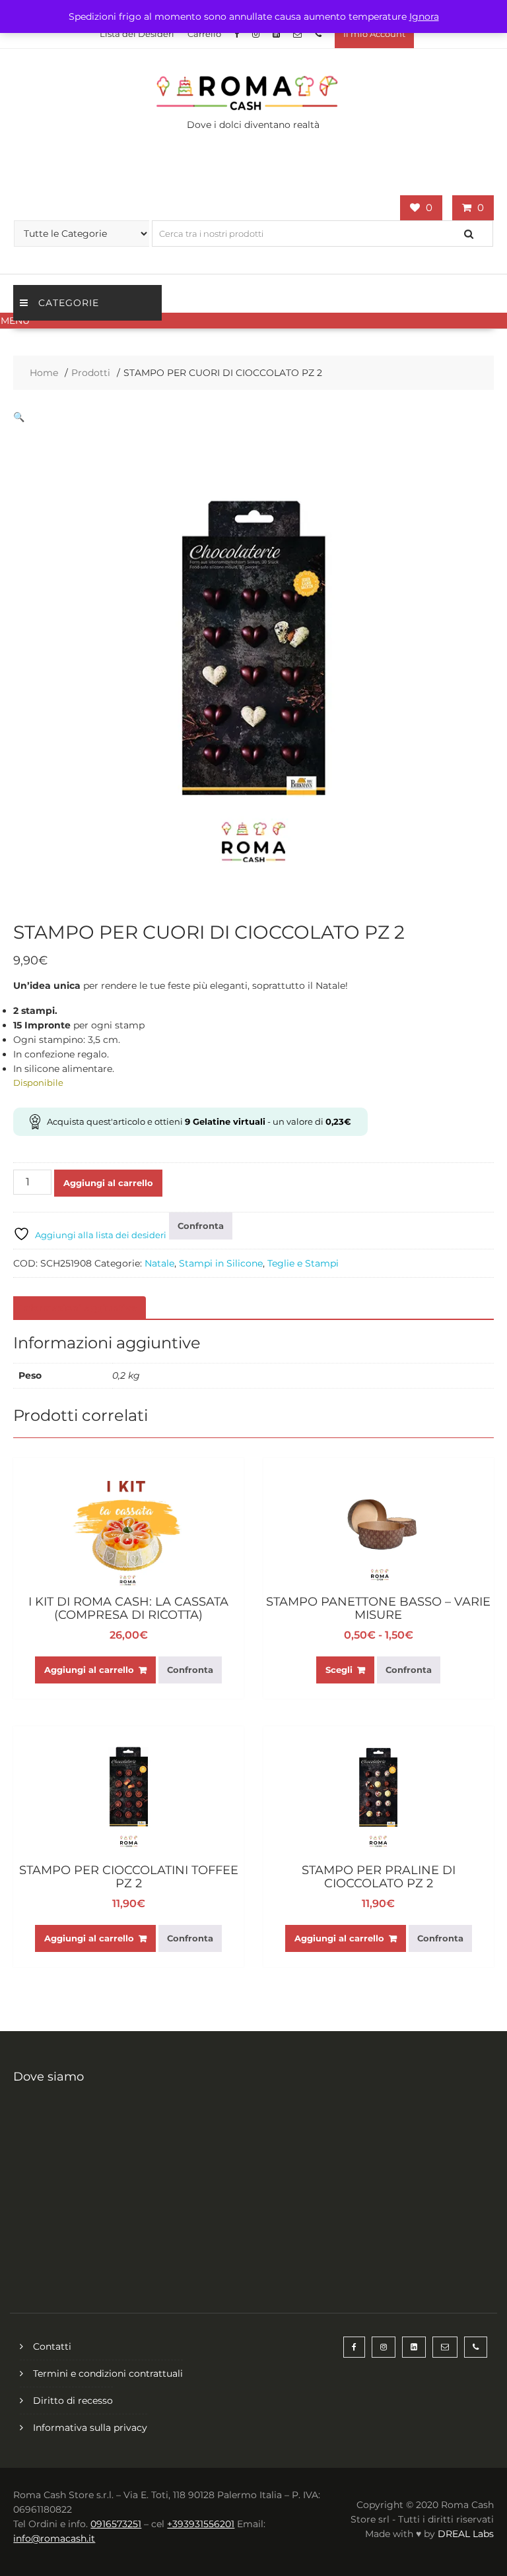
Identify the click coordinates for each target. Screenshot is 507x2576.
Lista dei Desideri (137, 34)
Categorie (69, 303)
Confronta (201, 1226)
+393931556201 (201, 2524)
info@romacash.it (54, 2538)
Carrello (204, 34)
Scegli (339, 1670)
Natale (159, 1263)
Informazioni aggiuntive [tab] (78, 1308)
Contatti (52, 2346)
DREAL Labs (466, 2534)
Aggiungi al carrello (108, 1183)
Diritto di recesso (73, 2401)
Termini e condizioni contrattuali (108, 2373)
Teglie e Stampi (303, 1263)
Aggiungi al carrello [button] (89, 1670)
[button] (253, 321)
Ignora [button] (424, 16)
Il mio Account (374, 34)
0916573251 (116, 2524)
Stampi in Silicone (221, 1263)
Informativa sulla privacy (90, 2428)
